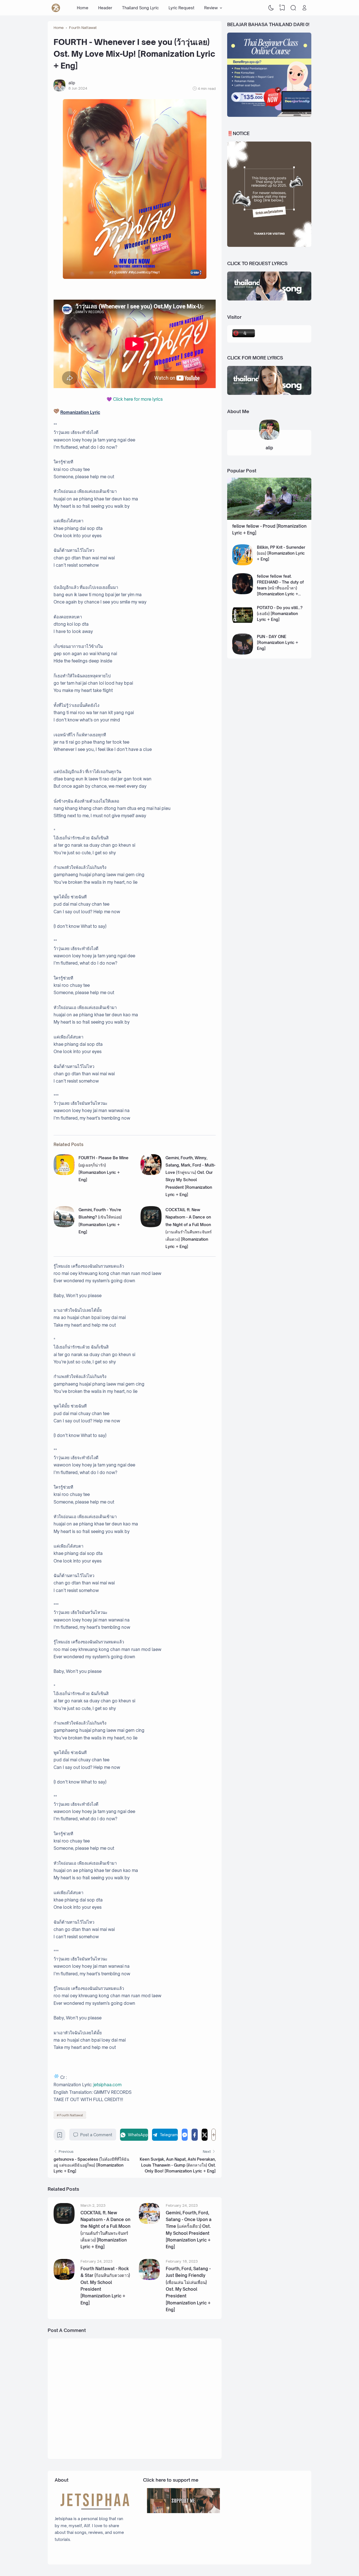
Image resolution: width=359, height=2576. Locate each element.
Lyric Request (181, 8)
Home (83, 8)
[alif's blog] (56, 8)
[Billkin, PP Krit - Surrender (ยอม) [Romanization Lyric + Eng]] (243, 564)
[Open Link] (304, 8)
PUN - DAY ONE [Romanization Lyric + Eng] (278, 642)
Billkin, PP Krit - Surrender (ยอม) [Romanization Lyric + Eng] (281, 553)
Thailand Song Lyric (140, 8)
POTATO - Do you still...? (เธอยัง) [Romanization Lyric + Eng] (280, 613)
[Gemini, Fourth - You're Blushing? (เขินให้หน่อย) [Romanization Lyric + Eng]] (64, 1226)
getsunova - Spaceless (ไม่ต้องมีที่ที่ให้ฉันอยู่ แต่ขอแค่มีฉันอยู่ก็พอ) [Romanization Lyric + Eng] (91, 2165)
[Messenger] (185, 2135)
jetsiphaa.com (107, 2085)
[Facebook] (195, 2135)
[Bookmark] (60, 2136)
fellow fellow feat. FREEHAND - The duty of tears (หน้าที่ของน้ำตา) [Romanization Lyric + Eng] (280, 588)
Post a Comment (96, 2135)
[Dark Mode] (271, 8)
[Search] (293, 8)
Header (105, 8)
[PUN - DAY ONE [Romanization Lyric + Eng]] (243, 653)
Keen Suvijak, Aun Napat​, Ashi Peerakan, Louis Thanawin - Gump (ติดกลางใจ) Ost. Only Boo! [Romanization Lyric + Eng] (178, 2165)
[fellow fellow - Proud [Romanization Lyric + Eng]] (269, 518)
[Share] (214, 2135)
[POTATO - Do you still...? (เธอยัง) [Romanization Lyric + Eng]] (243, 624)
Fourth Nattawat (71, 2115)
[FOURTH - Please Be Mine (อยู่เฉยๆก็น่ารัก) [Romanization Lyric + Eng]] (64, 1173)
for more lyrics (138, 399)
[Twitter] (205, 2135)
